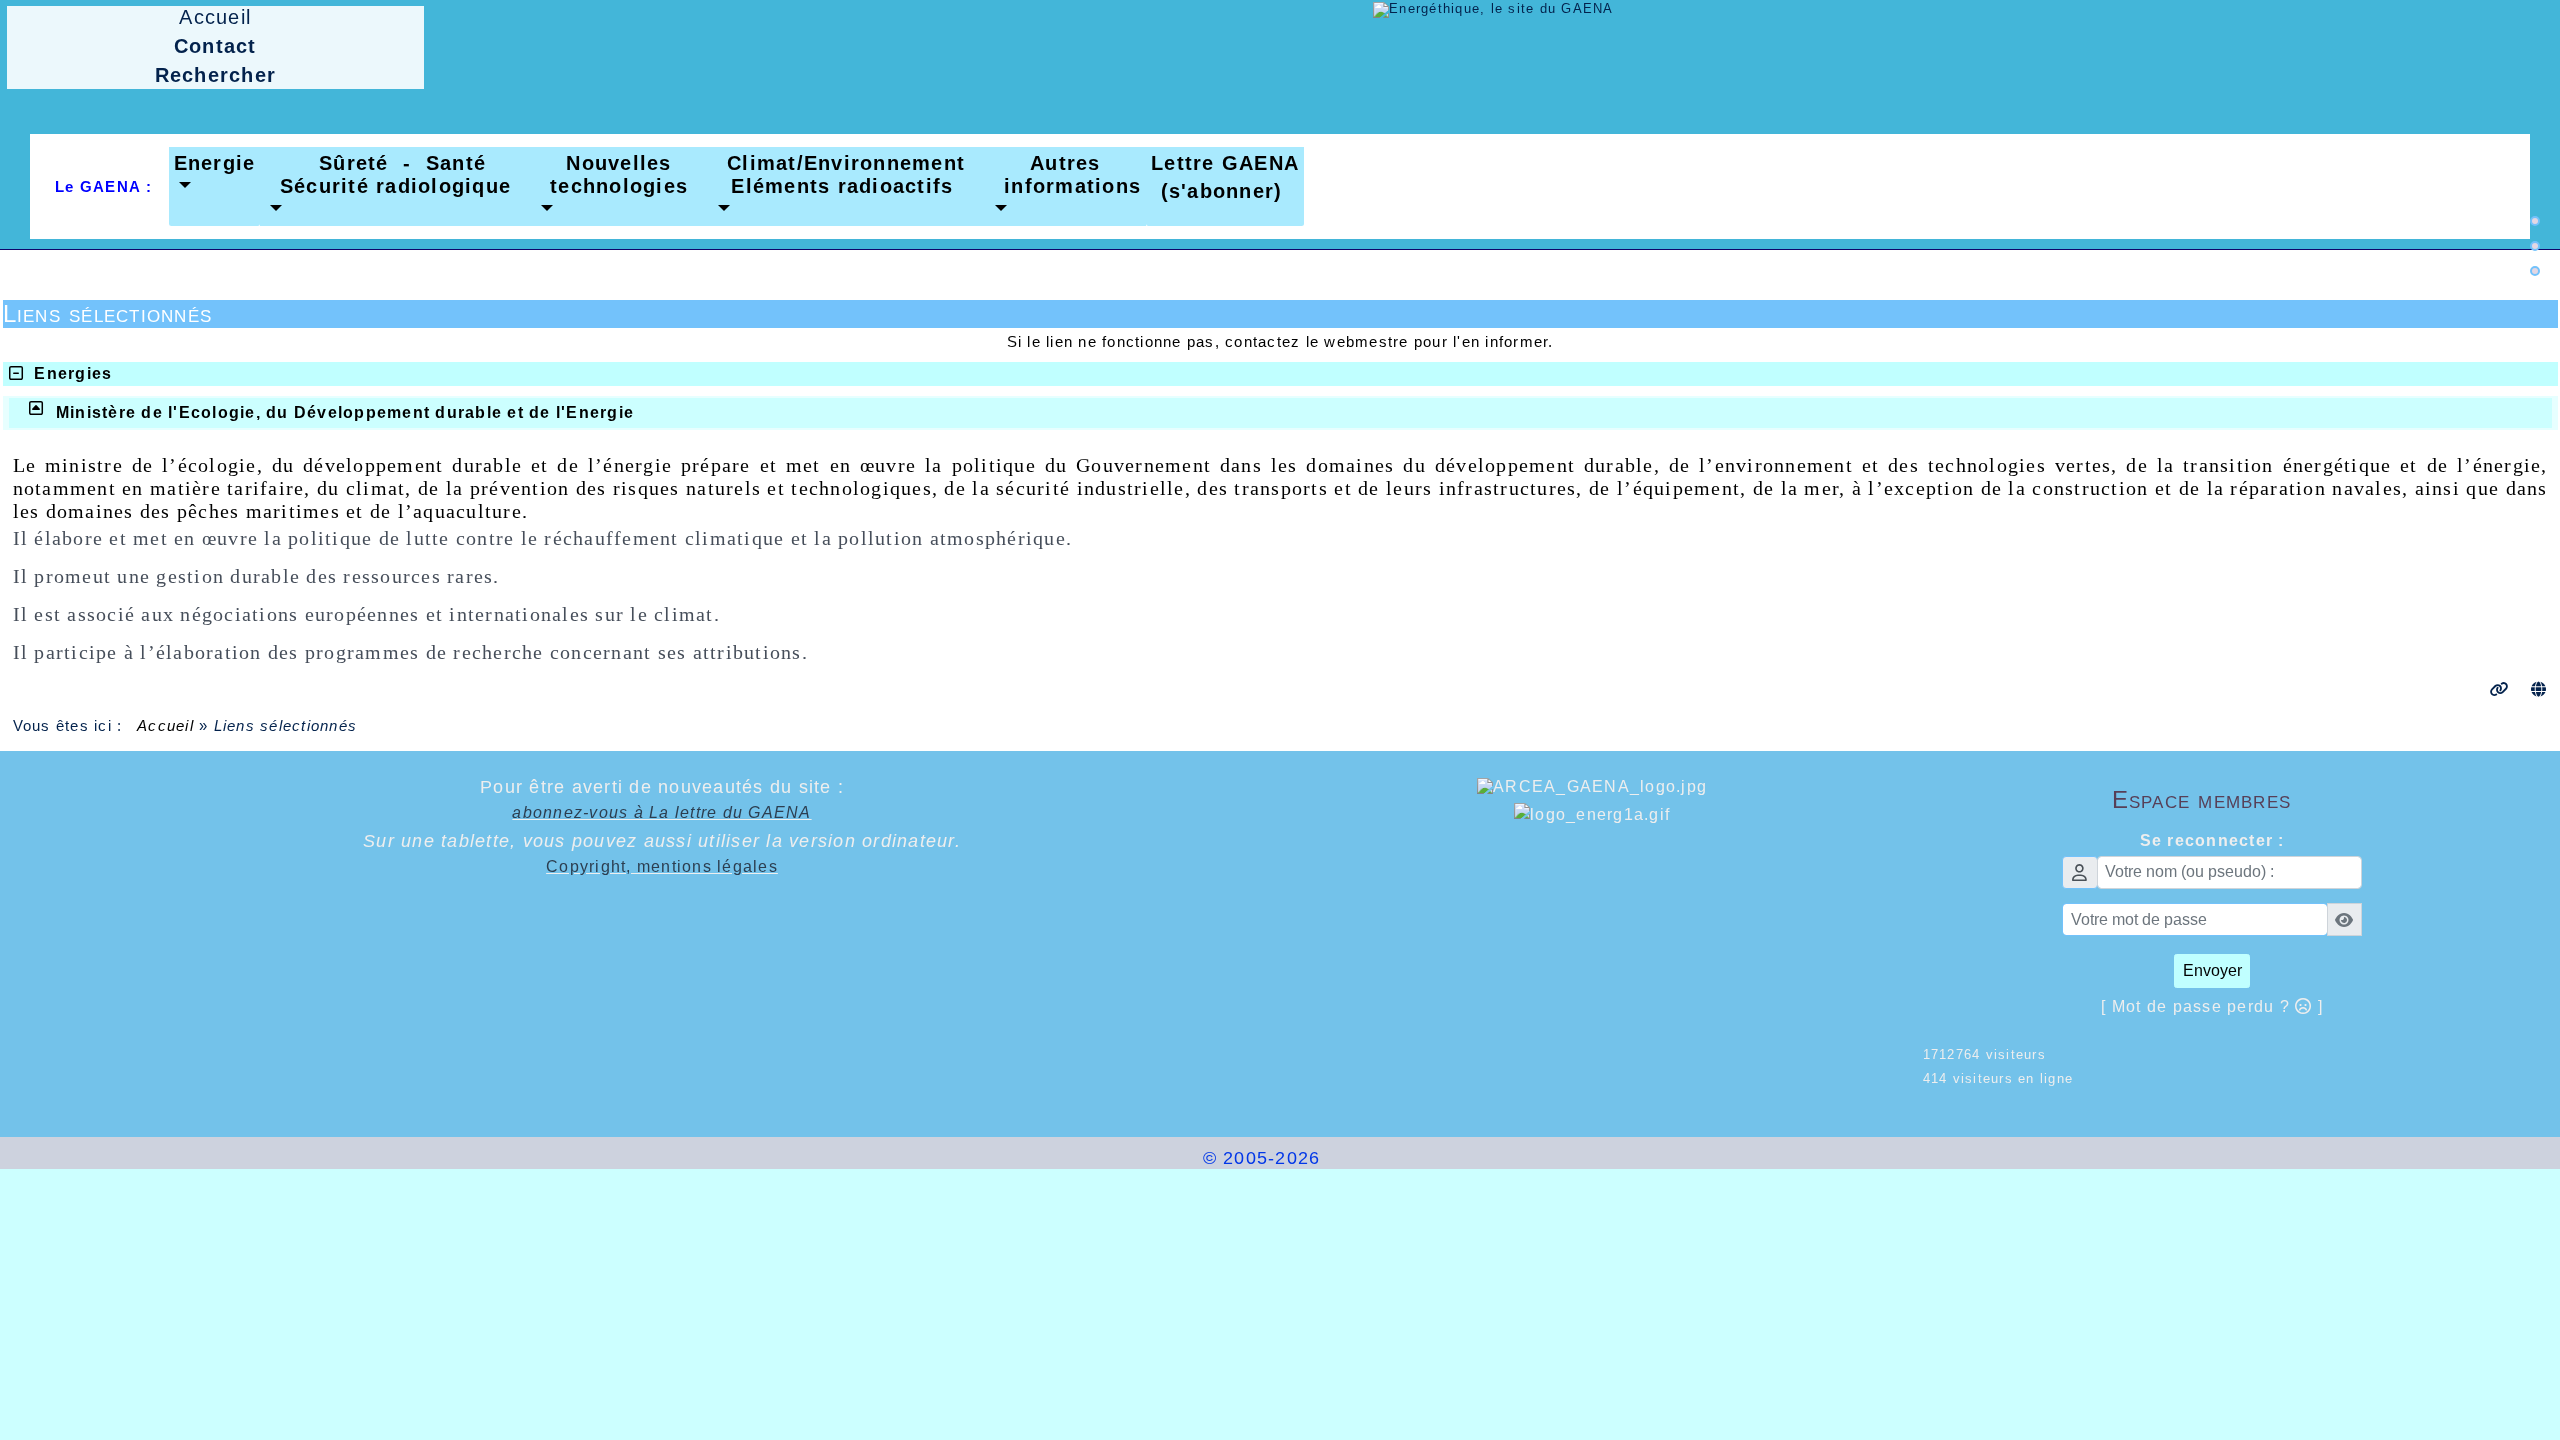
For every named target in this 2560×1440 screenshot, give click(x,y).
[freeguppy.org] (1149, 1158)
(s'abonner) (1214, 191)
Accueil (166, 725)
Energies (73, 373)
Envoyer (2212, 970)
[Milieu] (2535, 246)
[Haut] (2535, 221)
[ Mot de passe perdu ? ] (2212, 1006)
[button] (215, 175)
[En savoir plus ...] (1398, 1158)
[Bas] (2535, 271)
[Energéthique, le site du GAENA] (1493, 9)
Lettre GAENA (1225, 163)
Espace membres (2303, 799)
